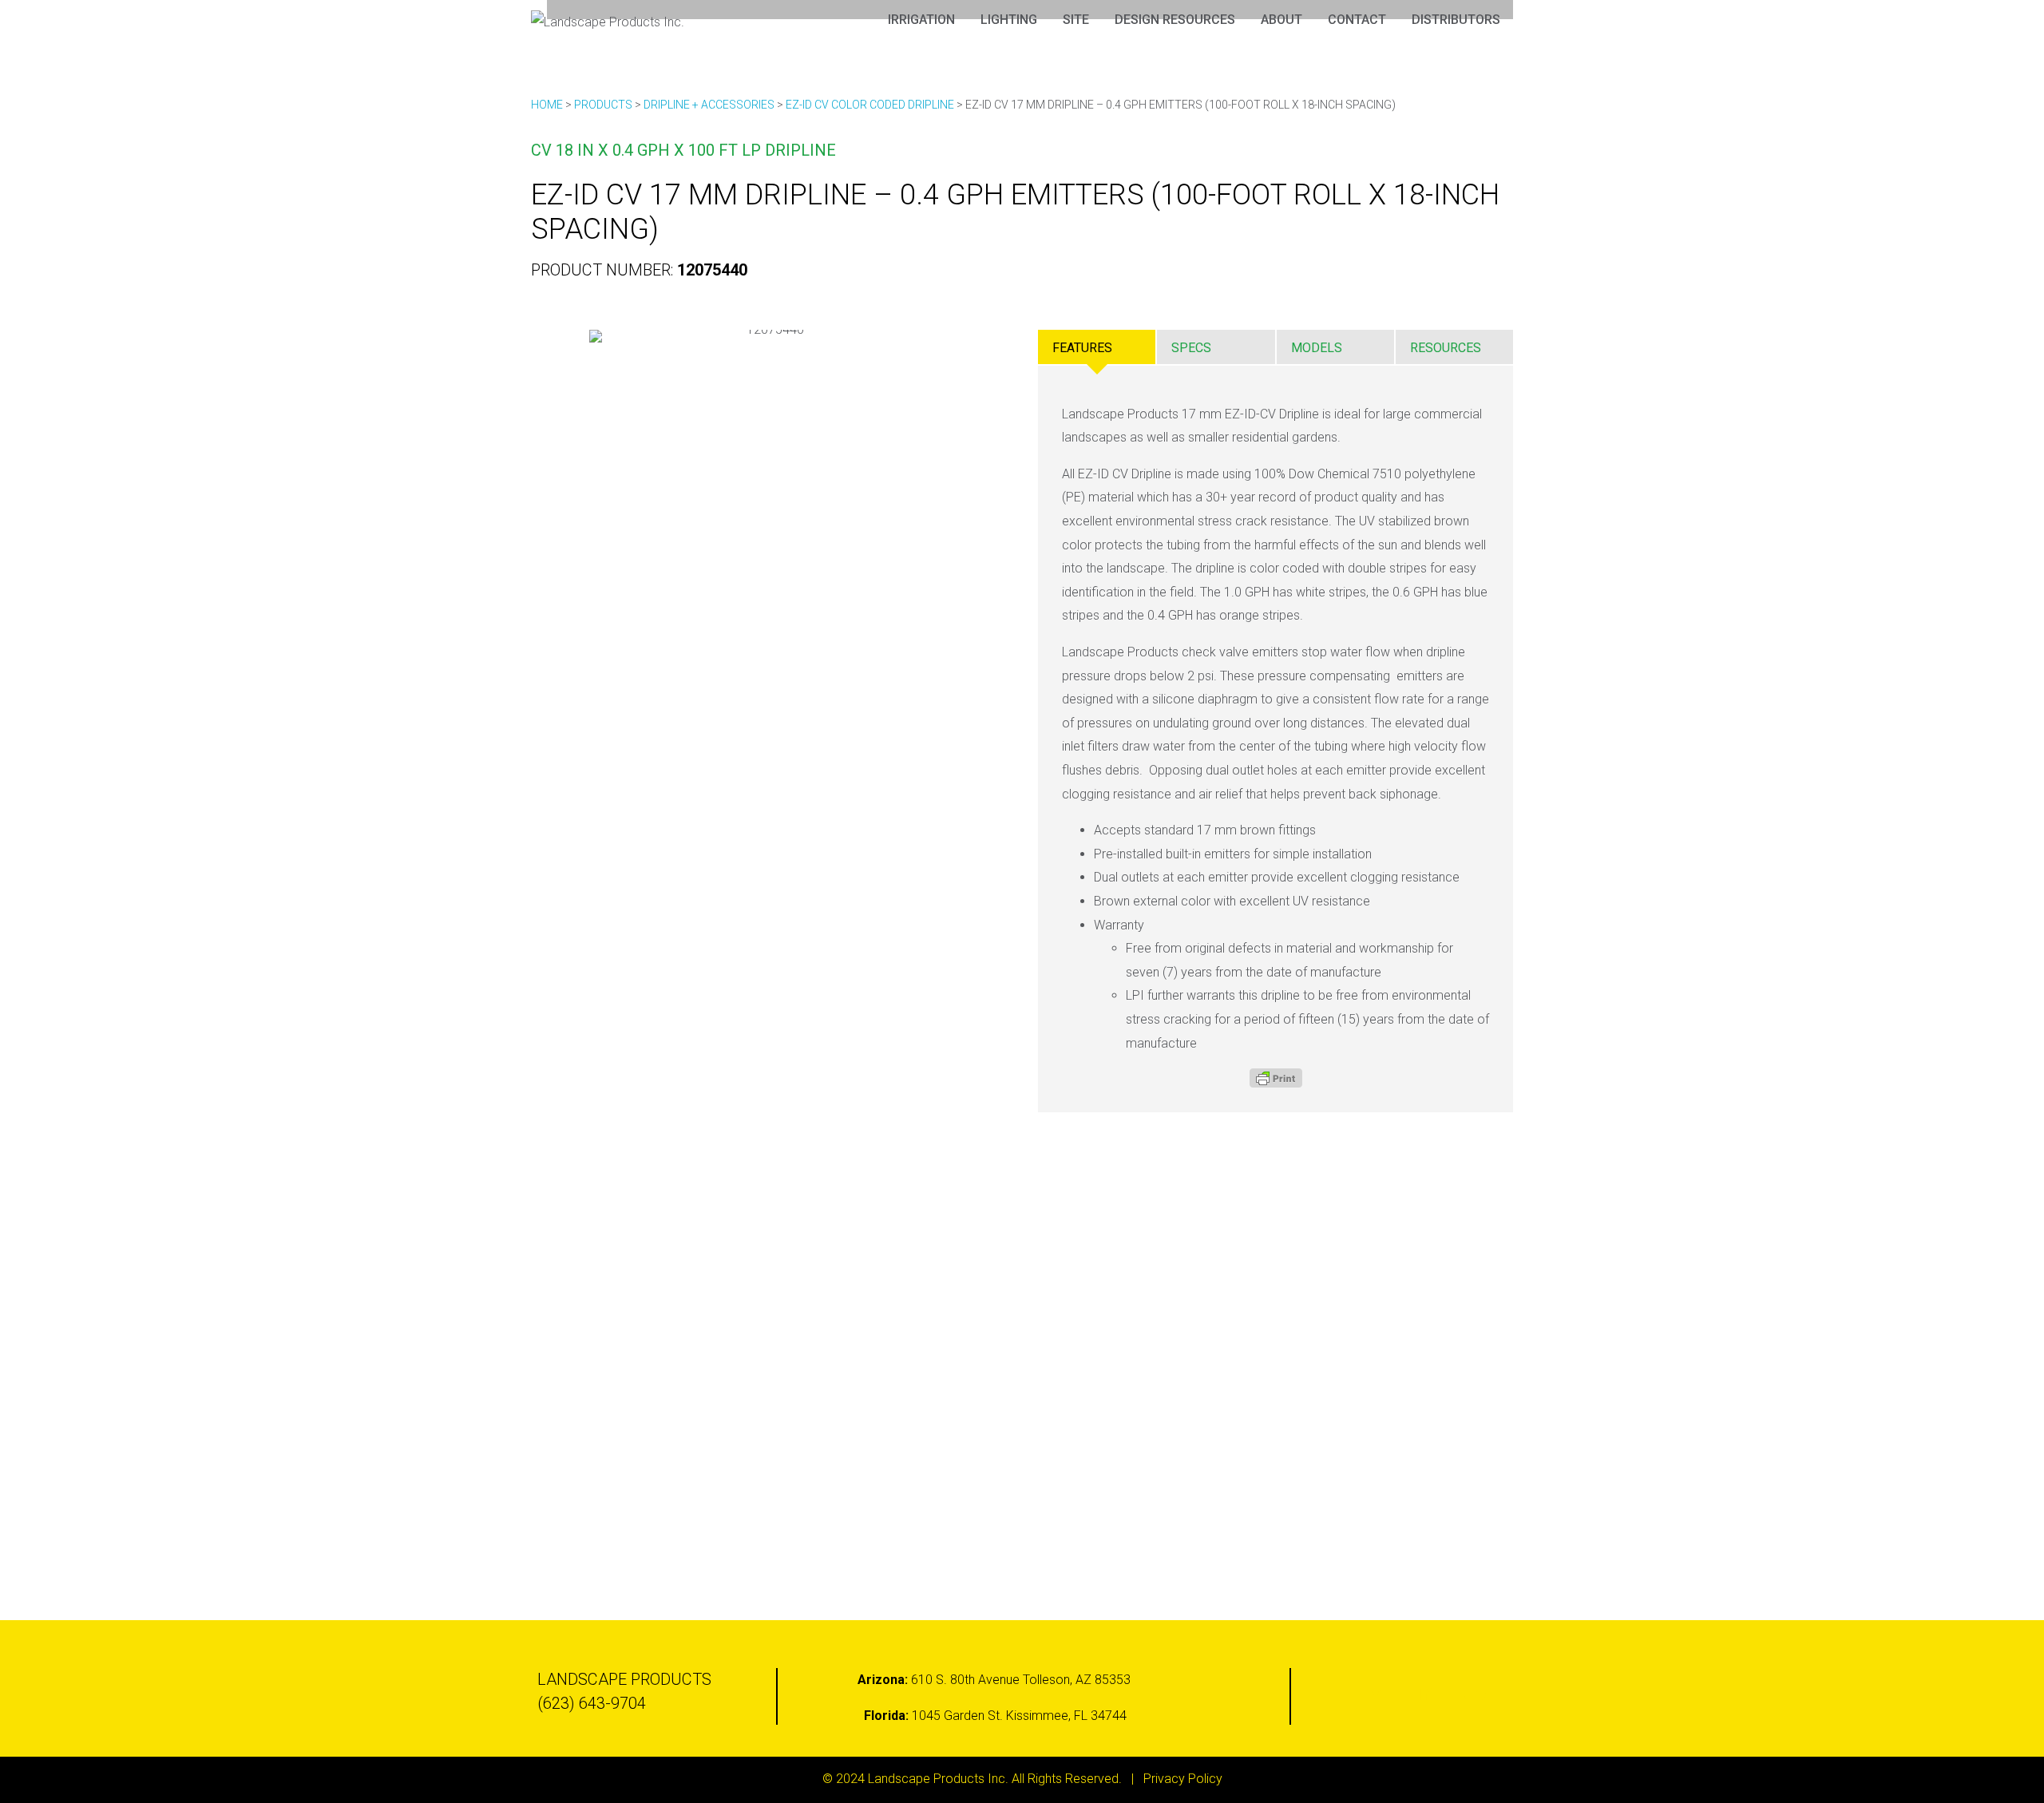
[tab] (1097, 347)
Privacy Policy (1183, 1779)
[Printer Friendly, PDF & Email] (1276, 1078)
